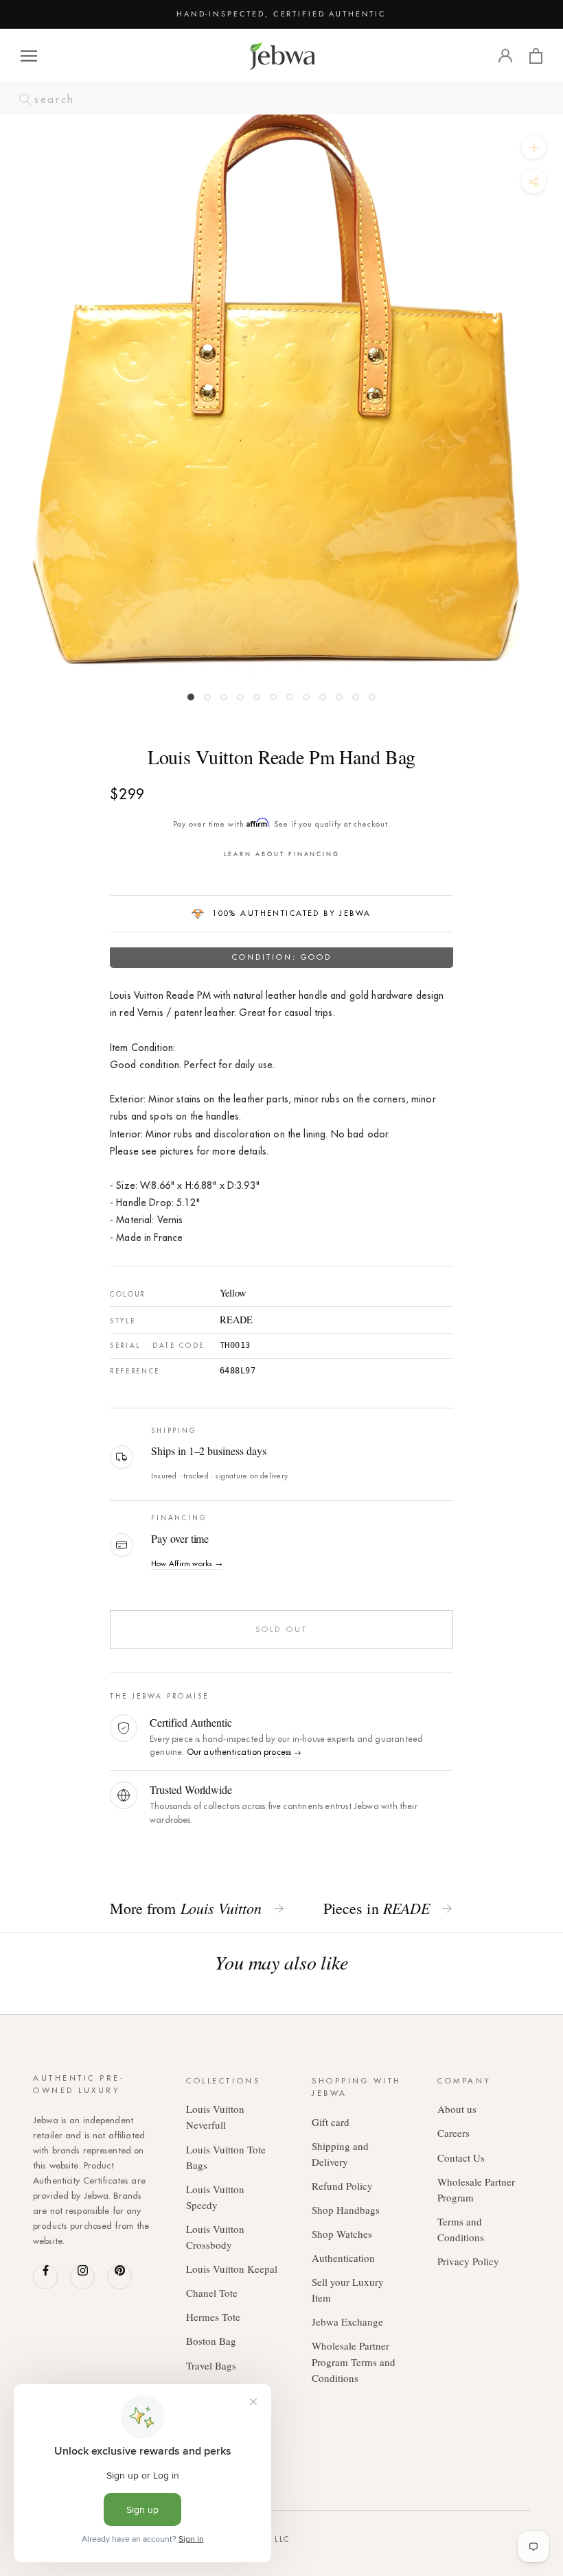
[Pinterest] (119, 2277)
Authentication (343, 2258)
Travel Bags (211, 2365)
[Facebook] (45, 2277)
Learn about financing (282, 854)
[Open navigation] (29, 56)
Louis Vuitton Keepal (232, 2269)
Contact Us (461, 2158)
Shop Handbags (346, 2210)
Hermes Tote (213, 2317)
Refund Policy (342, 2186)
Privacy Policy (468, 2261)
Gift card (331, 2122)
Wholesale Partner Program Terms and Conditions (354, 2361)
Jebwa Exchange (347, 2321)
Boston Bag (211, 2341)
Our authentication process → (244, 1752)
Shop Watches (342, 2234)
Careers (453, 2133)
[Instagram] (82, 2277)
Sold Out (281, 1629)
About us (457, 2109)
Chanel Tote (212, 2293)
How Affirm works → (187, 1563)
